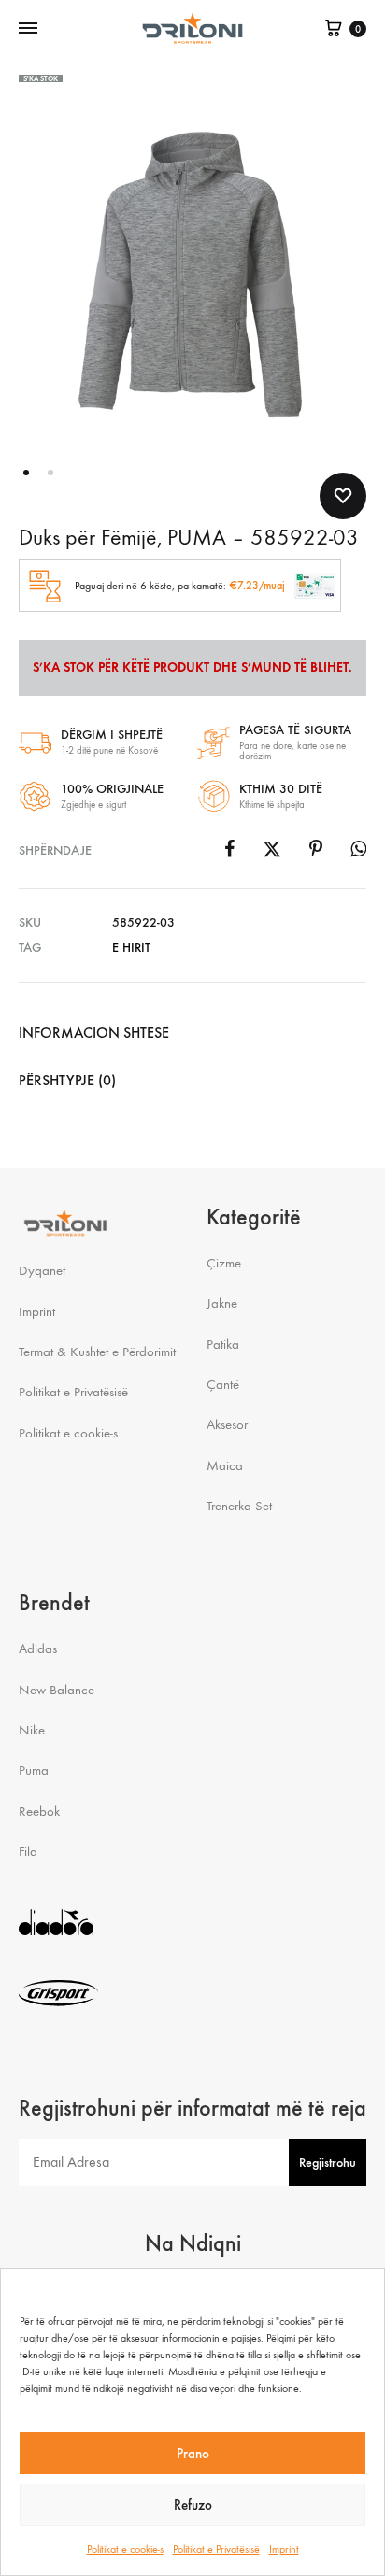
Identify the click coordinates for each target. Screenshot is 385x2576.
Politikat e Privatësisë (216, 2549)
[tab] (192, 1033)
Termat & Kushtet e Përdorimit (97, 1352)
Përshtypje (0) (67, 1080)
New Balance (57, 1690)
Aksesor (227, 1424)
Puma (34, 1770)
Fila (28, 1851)
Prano (193, 2454)
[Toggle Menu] (28, 29)
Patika (223, 1344)
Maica (225, 1465)
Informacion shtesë (94, 1033)
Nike (32, 1730)
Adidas (38, 1649)
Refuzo (193, 2505)
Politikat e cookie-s (125, 2549)
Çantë (223, 1384)
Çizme (224, 1263)
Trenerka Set (239, 1506)
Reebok (39, 1811)
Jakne (222, 1303)
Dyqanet (42, 1270)
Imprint (284, 2549)
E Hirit (131, 948)
